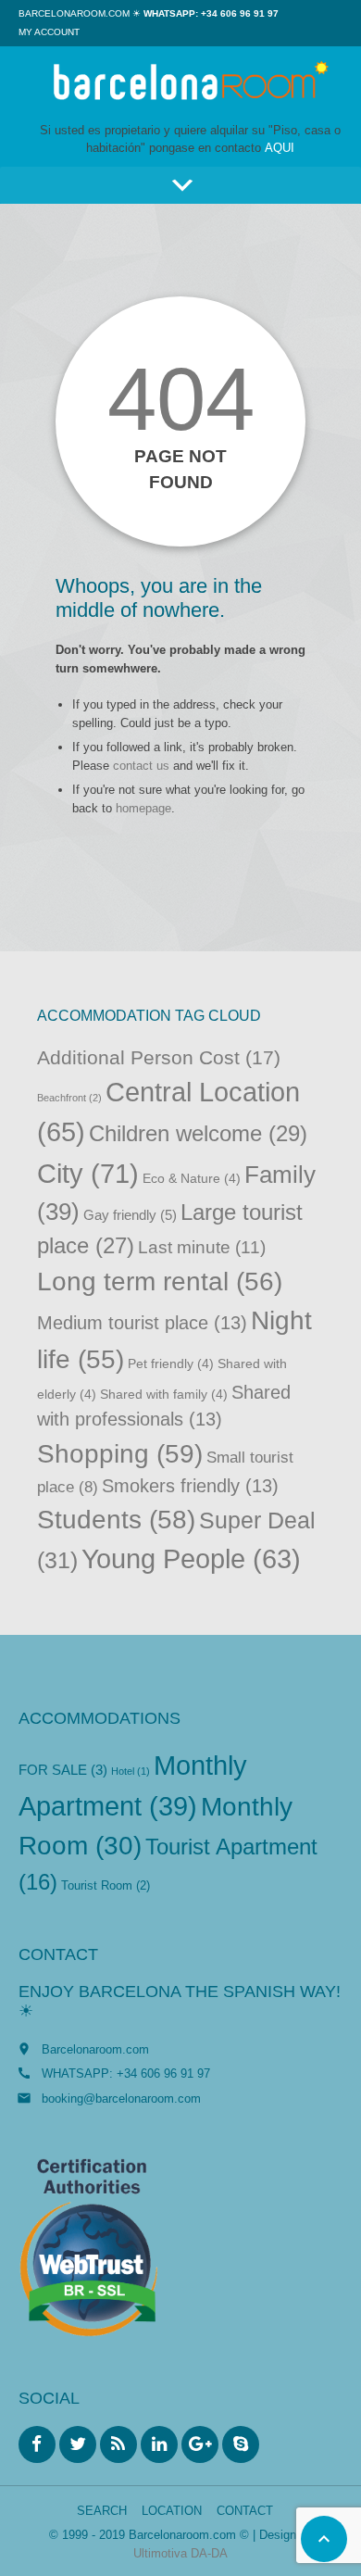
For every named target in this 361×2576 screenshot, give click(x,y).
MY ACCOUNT (49, 32)
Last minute (202, 1247)
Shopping (120, 1453)
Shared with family (164, 1395)
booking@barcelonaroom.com (121, 2098)
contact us (141, 766)
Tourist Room (106, 1885)
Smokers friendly (190, 1486)
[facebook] (37, 2444)
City (88, 1173)
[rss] (118, 2444)
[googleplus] (200, 2444)
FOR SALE (63, 1770)
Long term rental (160, 1282)
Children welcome (198, 1133)
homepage (143, 808)
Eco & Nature (192, 1179)
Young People (191, 1559)
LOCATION (172, 2511)
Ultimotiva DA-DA (180, 2553)
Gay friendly (130, 1215)
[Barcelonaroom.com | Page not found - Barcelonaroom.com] (190, 83)
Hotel (131, 1771)
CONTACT (245, 2511)
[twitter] (78, 2444)
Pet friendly (171, 1364)
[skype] (241, 2444)
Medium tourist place (142, 1323)
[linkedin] (159, 2444)
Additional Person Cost (159, 1057)
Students (116, 1520)
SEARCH (102, 2511)
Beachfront (69, 1098)
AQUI (280, 148)
